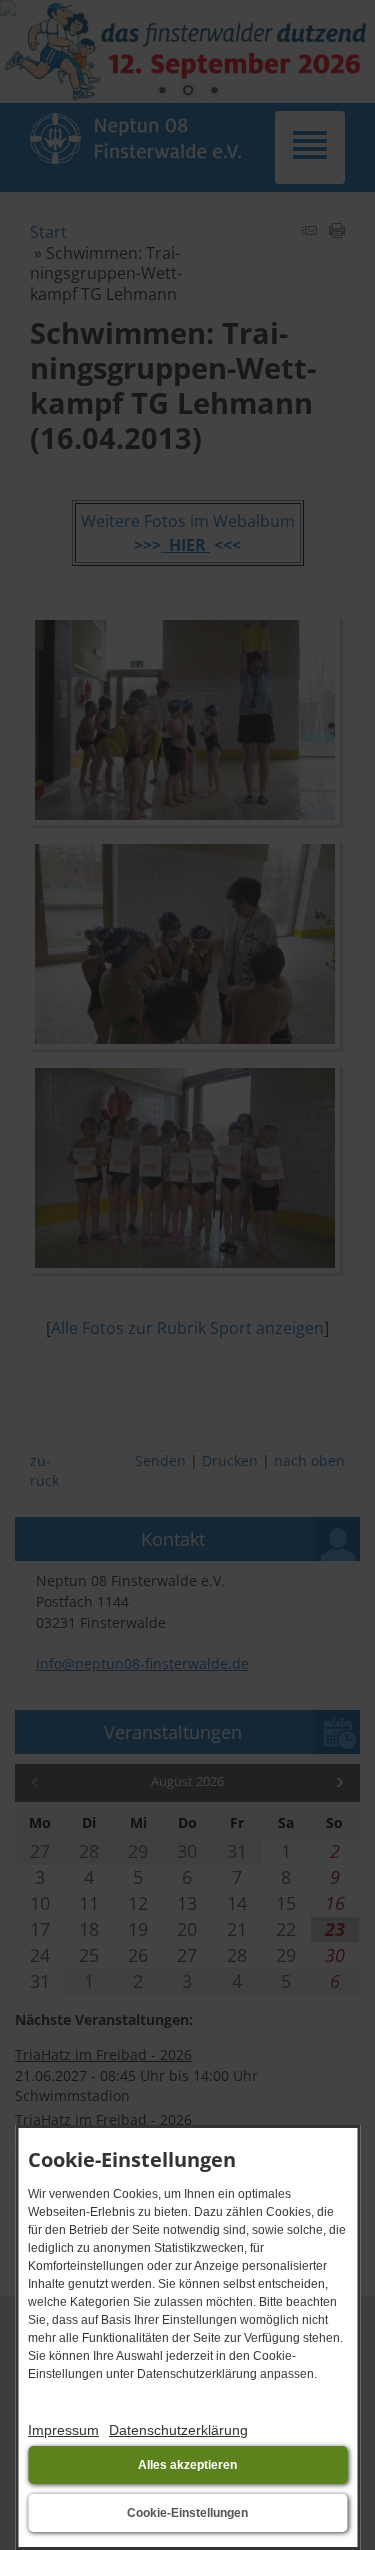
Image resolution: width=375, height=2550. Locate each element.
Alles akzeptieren (187, 2465)
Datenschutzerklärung (178, 2430)
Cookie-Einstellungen (187, 2513)
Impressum (63, 2430)
